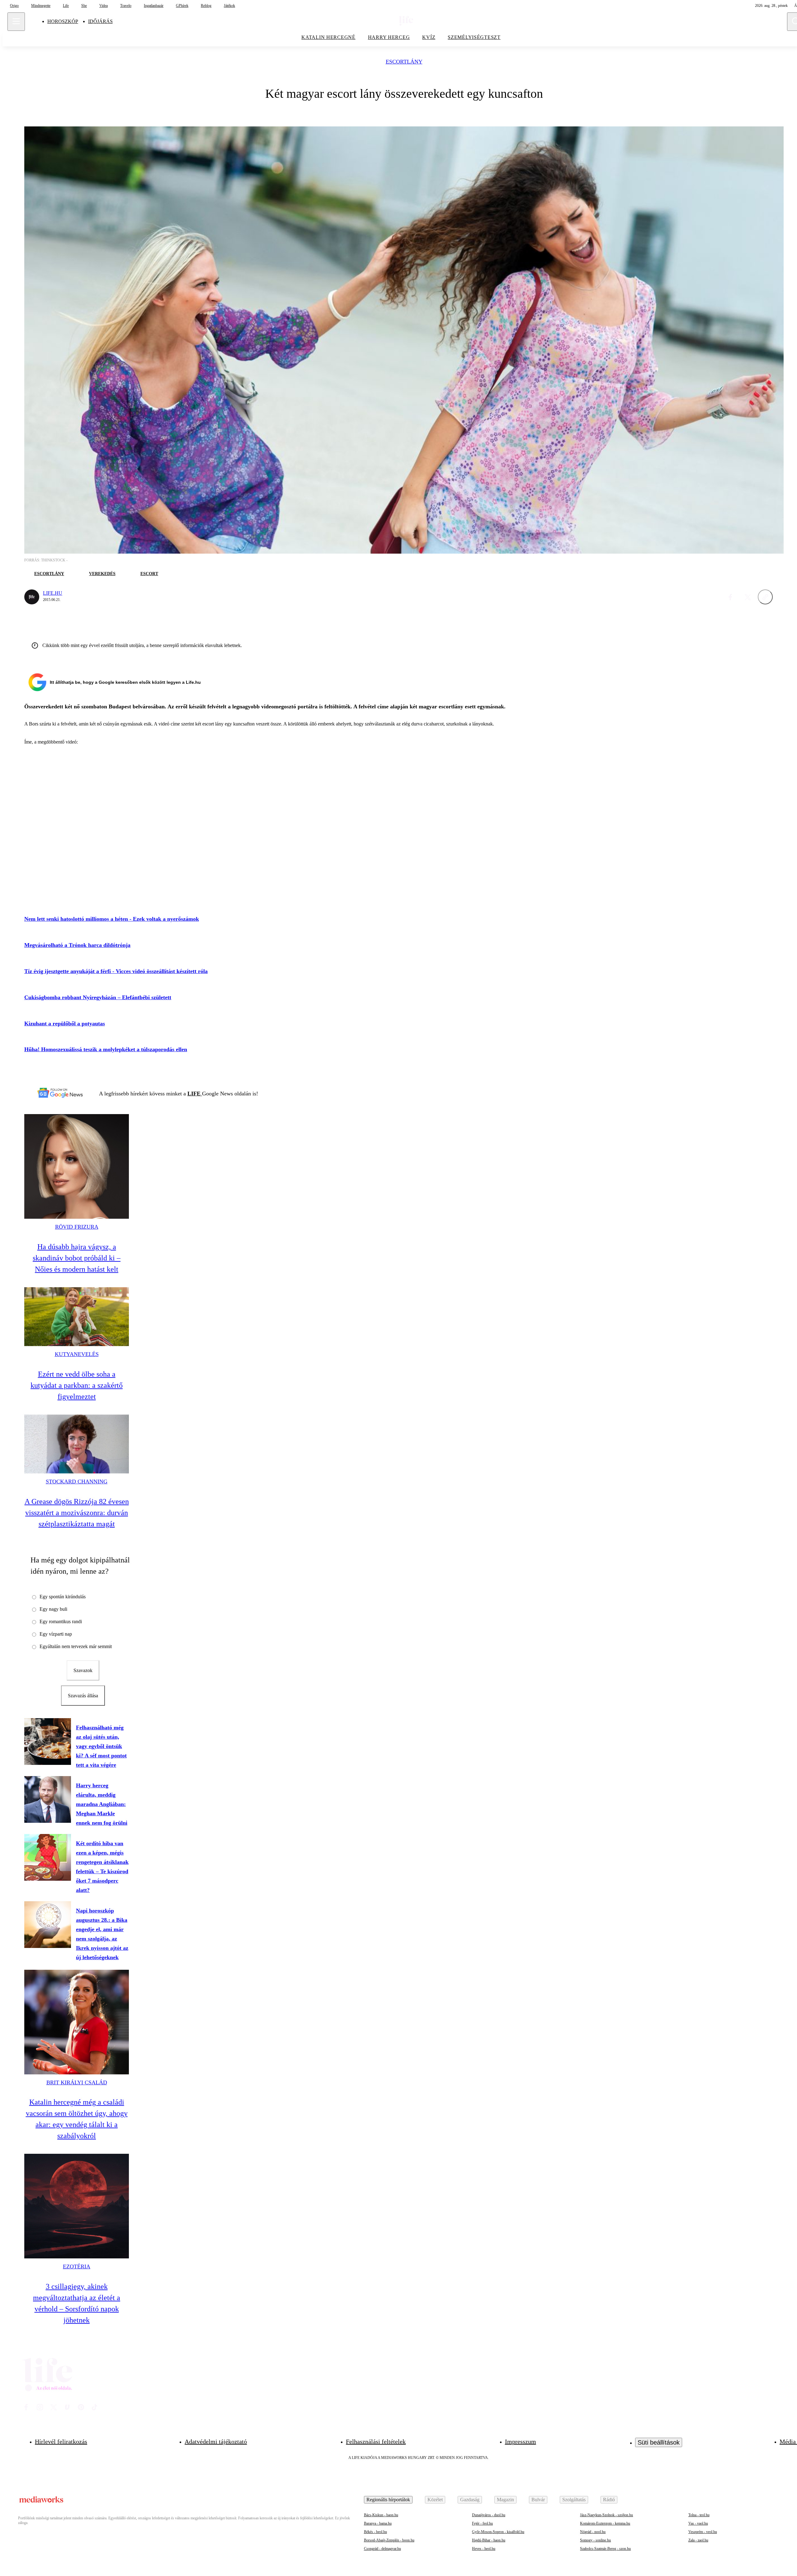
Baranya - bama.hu (378, 2523)
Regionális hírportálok (388, 2500)
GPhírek (182, 6)
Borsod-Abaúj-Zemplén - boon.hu (389, 2540)
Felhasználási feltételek (376, 2441)
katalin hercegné (328, 37)
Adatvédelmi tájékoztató (216, 2441)
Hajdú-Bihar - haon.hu (489, 2540)
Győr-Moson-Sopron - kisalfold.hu (498, 2532)
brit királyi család (77, 2082)
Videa (104, 6)
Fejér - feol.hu (482, 2523)
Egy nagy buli (53, 1609)
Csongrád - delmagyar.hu (382, 2549)
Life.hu (53, 593)
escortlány (404, 62)
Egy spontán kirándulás (63, 1597)
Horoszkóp (63, 21)
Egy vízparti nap (56, 1634)
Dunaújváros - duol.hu (489, 2515)
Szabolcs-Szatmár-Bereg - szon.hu (605, 2549)
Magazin (505, 2500)
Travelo (126, 6)
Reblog (206, 6)
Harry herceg (389, 37)
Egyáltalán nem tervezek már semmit (76, 1646)
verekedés (102, 574)
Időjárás (100, 21)
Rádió (609, 2500)
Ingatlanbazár (154, 6)
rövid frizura (77, 1227)
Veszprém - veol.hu (703, 2532)
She (84, 6)
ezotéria (77, 2266)
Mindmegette (41, 6)
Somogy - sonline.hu (595, 2540)
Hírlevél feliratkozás (61, 2441)
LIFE (195, 1094)
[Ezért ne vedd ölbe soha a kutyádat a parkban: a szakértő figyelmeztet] (77, 1317)
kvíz (429, 37)
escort (149, 574)
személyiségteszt (474, 37)
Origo (14, 6)
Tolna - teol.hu (699, 2515)
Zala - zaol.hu (698, 2540)
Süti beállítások (659, 2442)
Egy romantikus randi (61, 1621)
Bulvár (538, 2500)
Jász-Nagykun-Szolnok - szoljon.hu (606, 2515)
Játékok (229, 6)
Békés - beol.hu (375, 2532)
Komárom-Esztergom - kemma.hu (605, 2523)
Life (66, 6)
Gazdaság (470, 2500)
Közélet (435, 2500)
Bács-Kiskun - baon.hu (381, 2515)
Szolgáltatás (574, 2500)
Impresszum (521, 2441)
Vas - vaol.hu (698, 2523)
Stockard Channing (77, 1482)
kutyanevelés (77, 1354)
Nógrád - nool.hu (593, 2532)
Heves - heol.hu (484, 2549)
